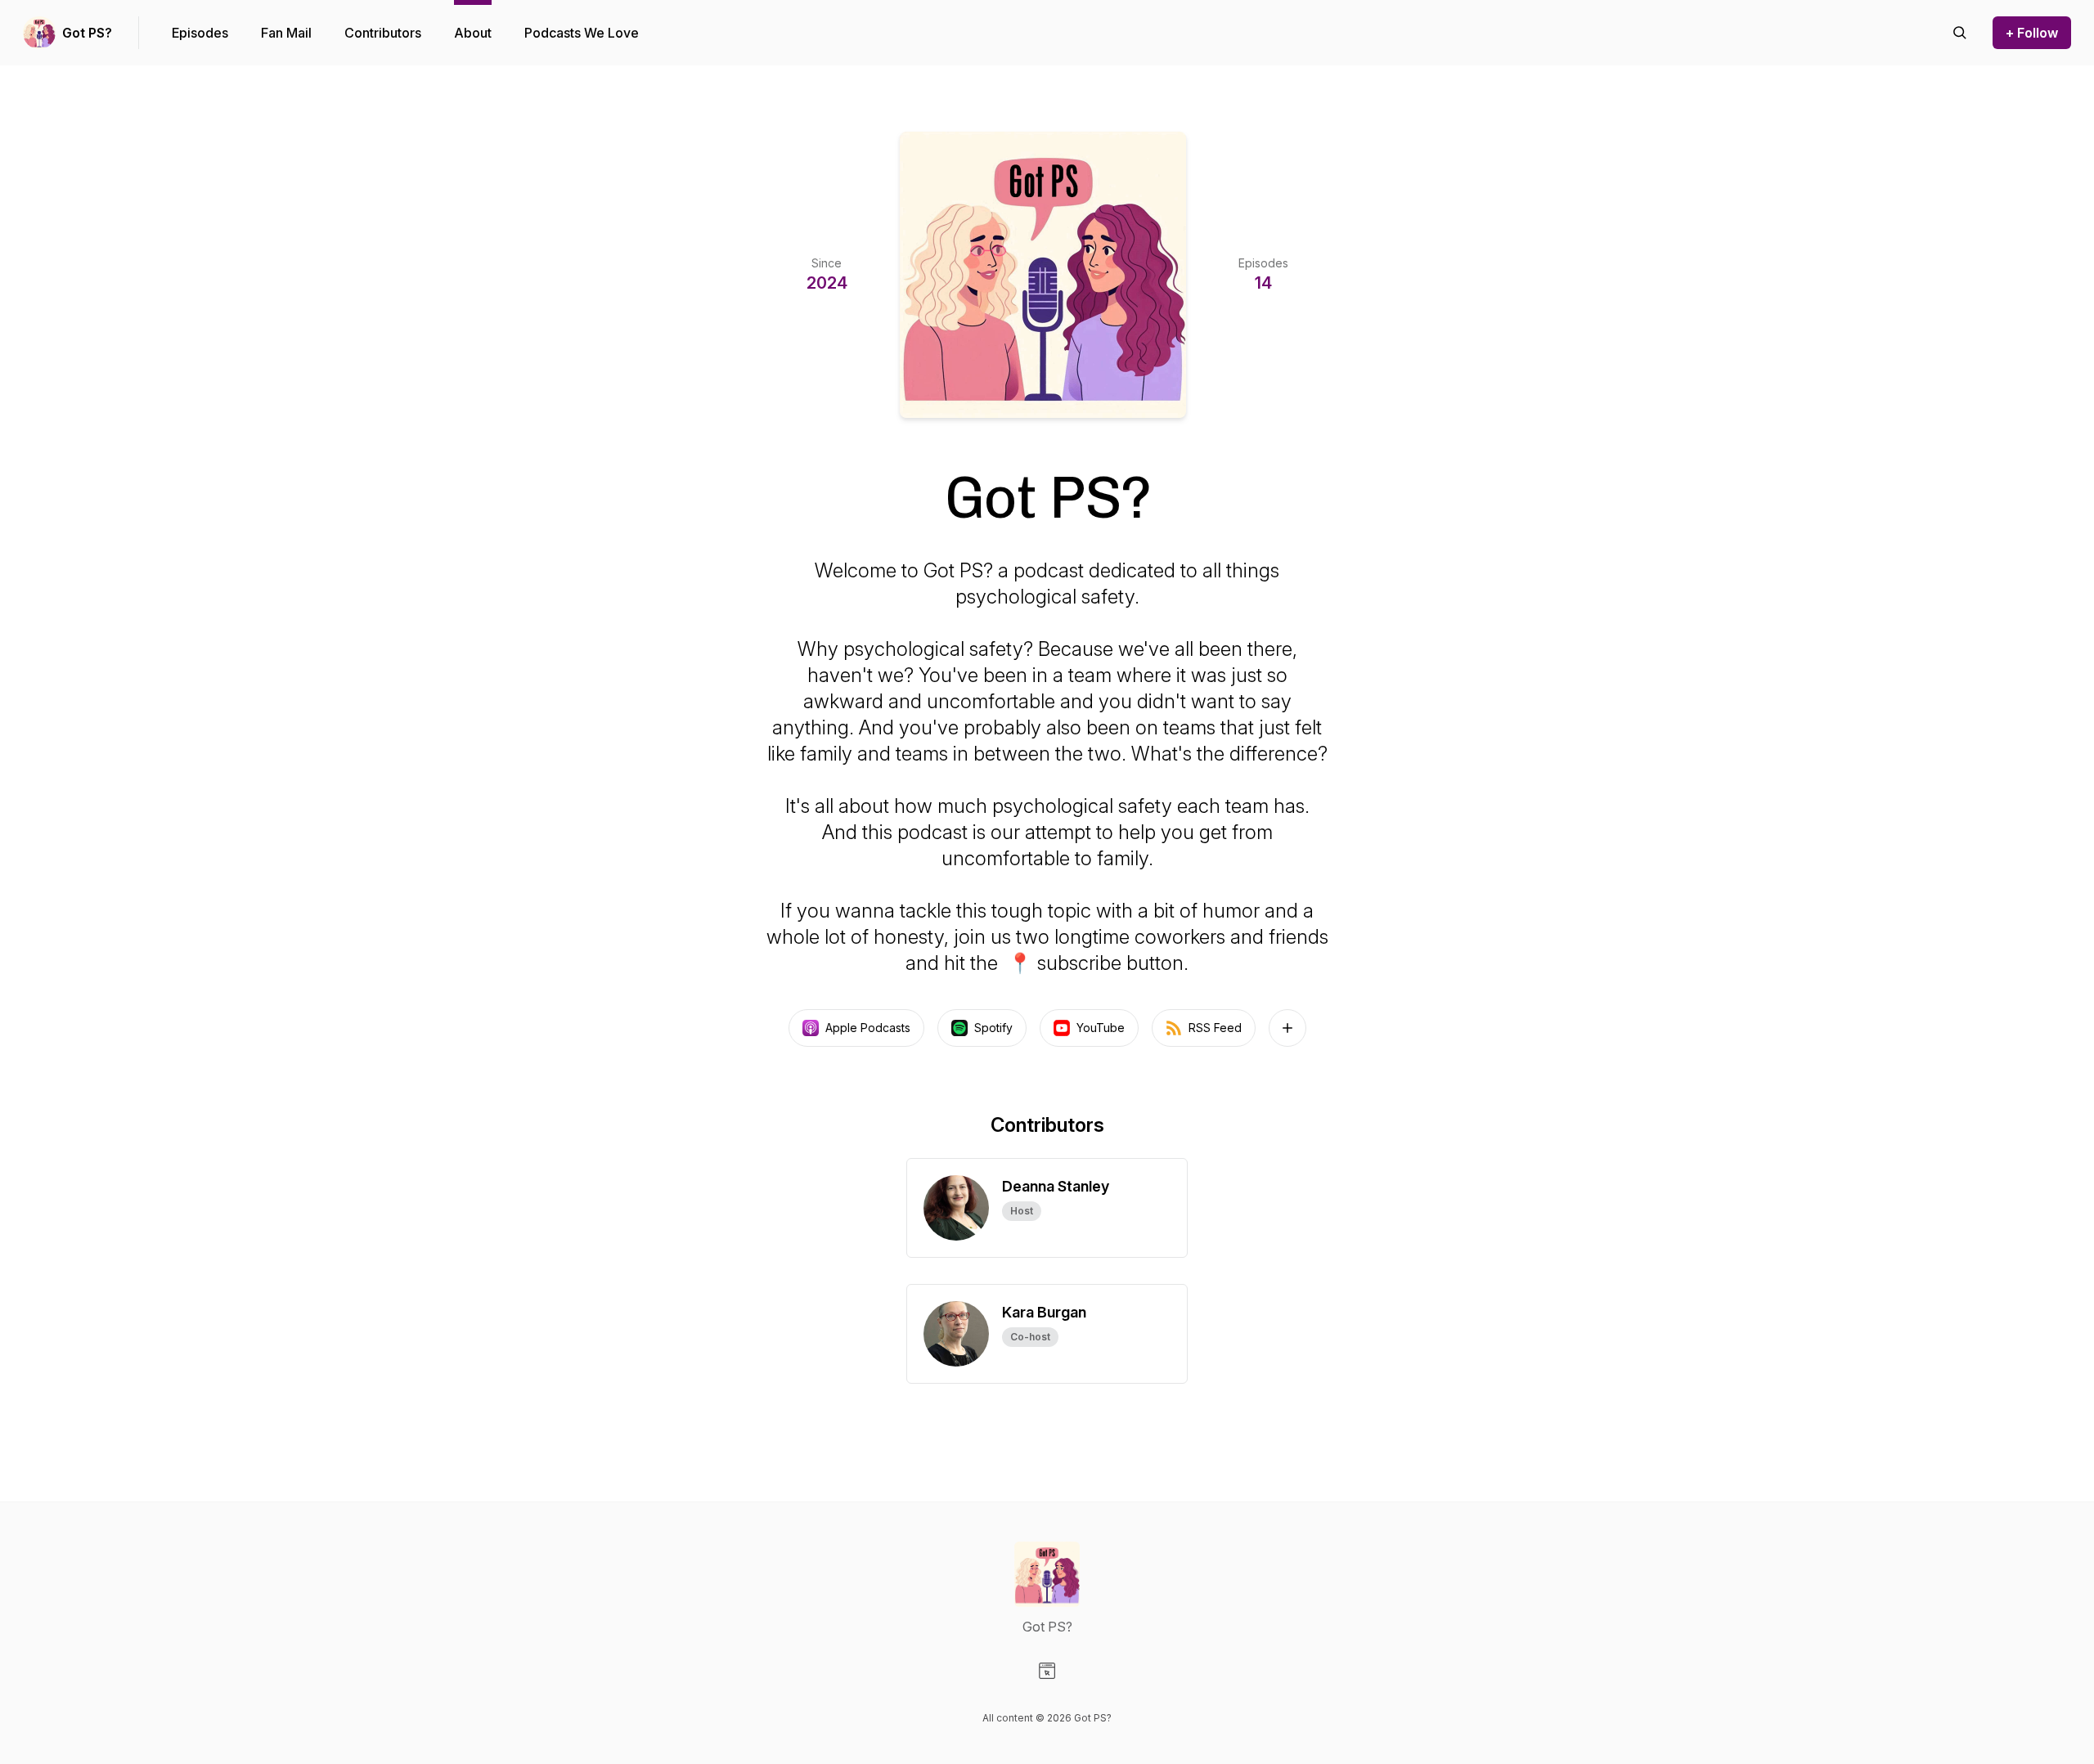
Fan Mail (286, 33)
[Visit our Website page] (1047, 1671)
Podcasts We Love (582, 33)
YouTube (1101, 1028)
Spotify (993, 1028)
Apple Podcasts (868, 1028)
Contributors (383, 33)
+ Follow (2032, 33)
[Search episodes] (1960, 33)
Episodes (200, 33)
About (473, 33)
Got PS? (87, 33)
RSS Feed (1215, 1028)
